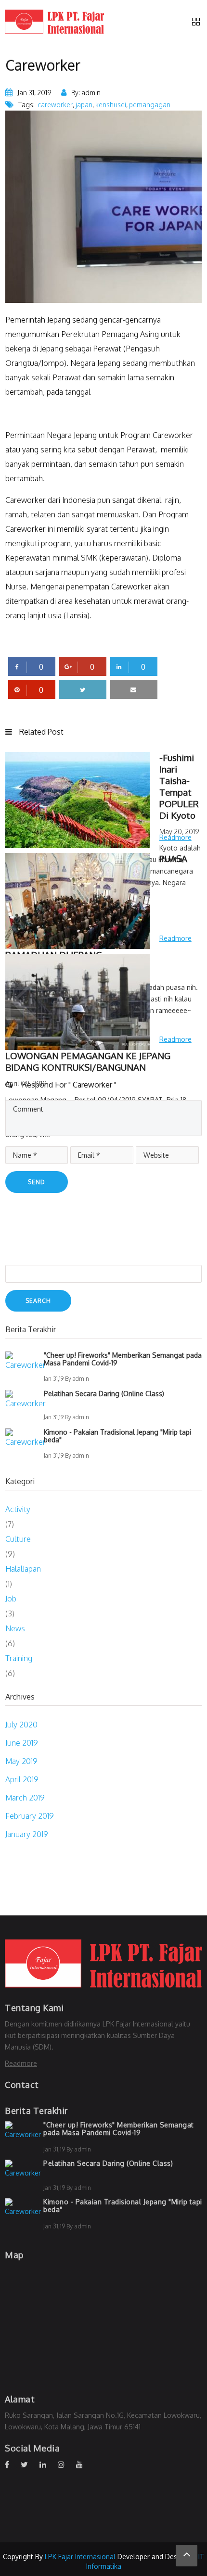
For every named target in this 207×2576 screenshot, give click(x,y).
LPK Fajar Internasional (80, 2557)
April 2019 (22, 1779)
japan (84, 105)
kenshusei (111, 105)
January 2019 (27, 1834)
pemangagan (150, 105)
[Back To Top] (187, 2556)
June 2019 (22, 1743)
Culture (18, 1539)
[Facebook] (12, 2464)
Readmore (21, 2063)
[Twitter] (29, 2464)
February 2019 (30, 1816)
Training (19, 1658)
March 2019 (25, 1798)
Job (11, 1599)
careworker (55, 105)
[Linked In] (48, 2464)
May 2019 (21, 1761)
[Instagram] (66, 2464)
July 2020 (21, 1725)
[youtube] (84, 2464)
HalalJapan (23, 1569)
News (15, 1628)
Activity (18, 1509)
